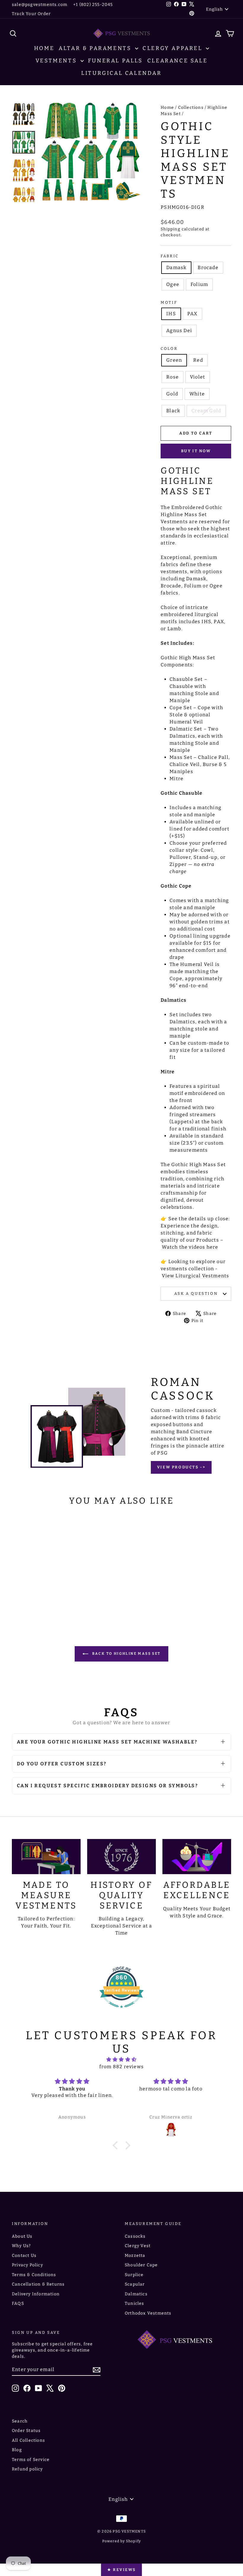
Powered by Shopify (122, 2541)
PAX (192, 314)
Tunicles (135, 2303)
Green (174, 360)
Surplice (134, 2275)
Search (20, 2421)
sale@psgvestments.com (40, 5)
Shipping (171, 229)
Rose (172, 377)
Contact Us (24, 2256)
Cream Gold (206, 411)
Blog (17, 2450)
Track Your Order (31, 14)
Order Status (26, 2431)
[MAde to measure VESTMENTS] (46, 1857)
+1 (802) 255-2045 (93, 5)
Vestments (57, 61)
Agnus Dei (179, 331)
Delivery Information (36, 2294)
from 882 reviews (121, 2067)
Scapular (135, 2284)
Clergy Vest (138, 2246)
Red (198, 360)
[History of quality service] (121, 1857)
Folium (199, 284)
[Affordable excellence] (197, 1857)
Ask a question (196, 1293)
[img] (121, 2059)
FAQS (18, 2303)
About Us (22, 2236)
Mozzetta (135, 2256)
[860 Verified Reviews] (121, 2011)
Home (44, 48)
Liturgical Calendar (121, 73)
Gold (172, 394)
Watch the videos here (190, 1247)
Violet (198, 377)
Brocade (208, 268)
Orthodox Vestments (148, 2313)
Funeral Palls (115, 61)
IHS (171, 314)
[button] (117, 2145)
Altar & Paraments (96, 48)
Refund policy (27, 2469)
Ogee (173, 284)
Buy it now (196, 451)
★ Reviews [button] (121, 2570)
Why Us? (21, 2246)
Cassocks (135, 2236)
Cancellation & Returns (38, 2284)
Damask (176, 268)
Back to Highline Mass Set (126, 1654)
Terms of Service (31, 2460)
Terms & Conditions (34, 2275)
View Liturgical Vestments (195, 1276)
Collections (191, 108)
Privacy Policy (27, 2265)
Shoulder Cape (141, 2265)
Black (173, 411)
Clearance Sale (177, 61)
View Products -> (181, 1467)
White (197, 394)
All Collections (28, 2440)
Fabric (170, 256)
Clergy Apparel (174, 48)
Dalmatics (136, 2294)
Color (169, 349)
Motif (169, 302)
